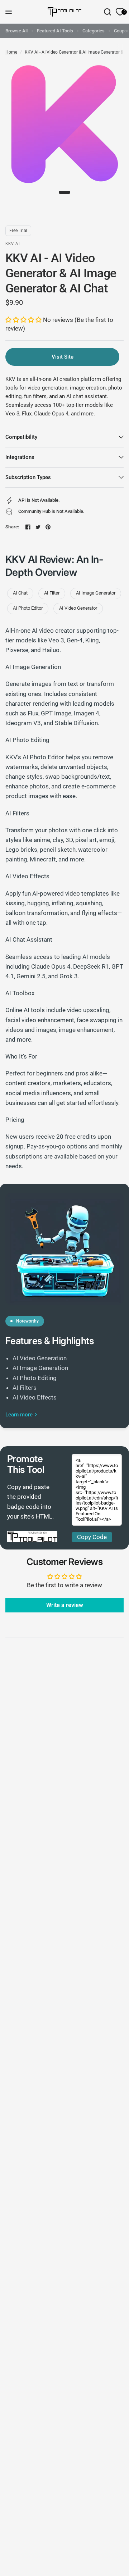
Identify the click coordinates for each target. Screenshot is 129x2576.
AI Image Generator (96, 593)
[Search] (107, 12)
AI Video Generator (78, 608)
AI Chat (20, 593)
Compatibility (21, 437)
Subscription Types (28, 477)
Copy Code (92, 1537)
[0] (119, 12)
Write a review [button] (65, 1605)
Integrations (20, 457)
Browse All (16, 31)
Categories (94, 31)
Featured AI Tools (55, 31)
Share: (12, 527)
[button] (24, 320)
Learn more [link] (19, 1415)
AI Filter (52, 593)
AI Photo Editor (28, 608)
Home (11, 52)
